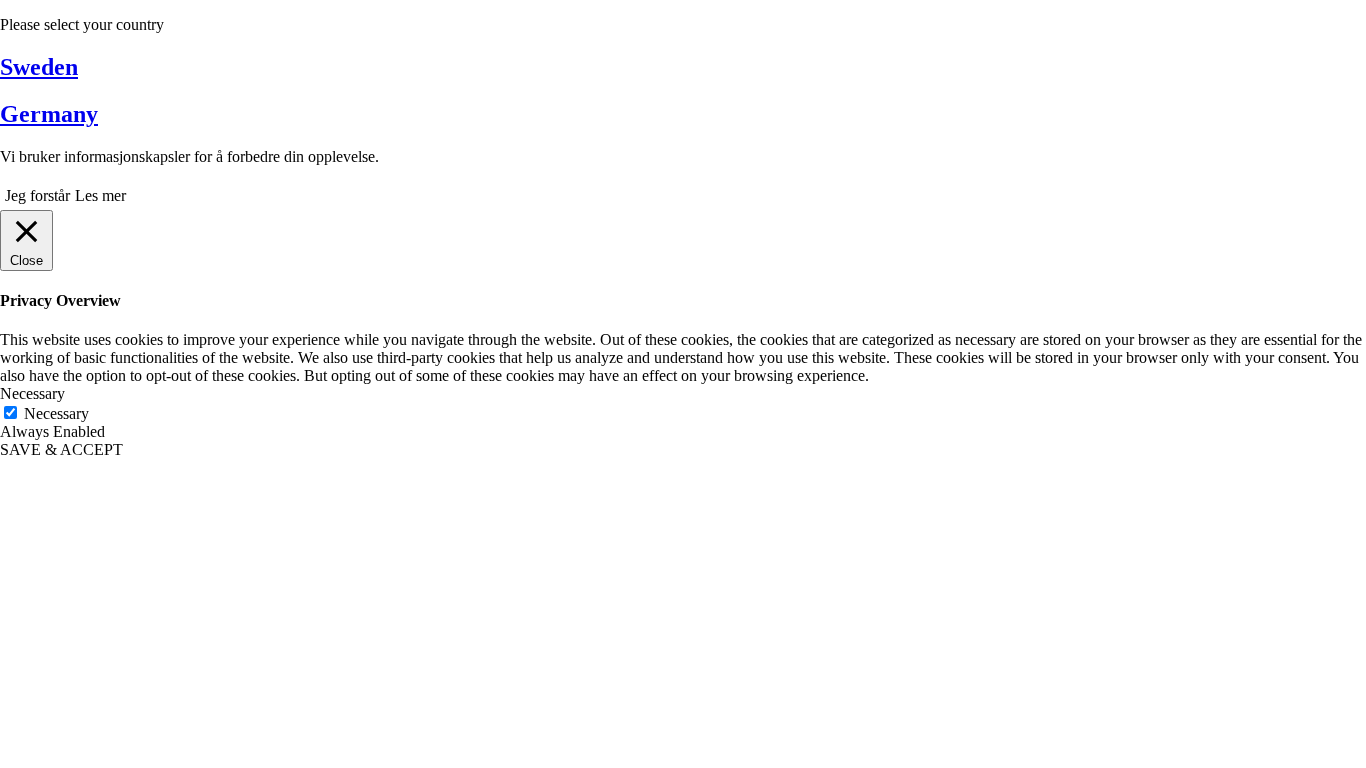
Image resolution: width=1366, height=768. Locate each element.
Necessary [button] (32, 393)
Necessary (56, 413)
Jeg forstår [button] (37, 195)
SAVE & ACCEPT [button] (61, 449)
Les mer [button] (100, 195)
